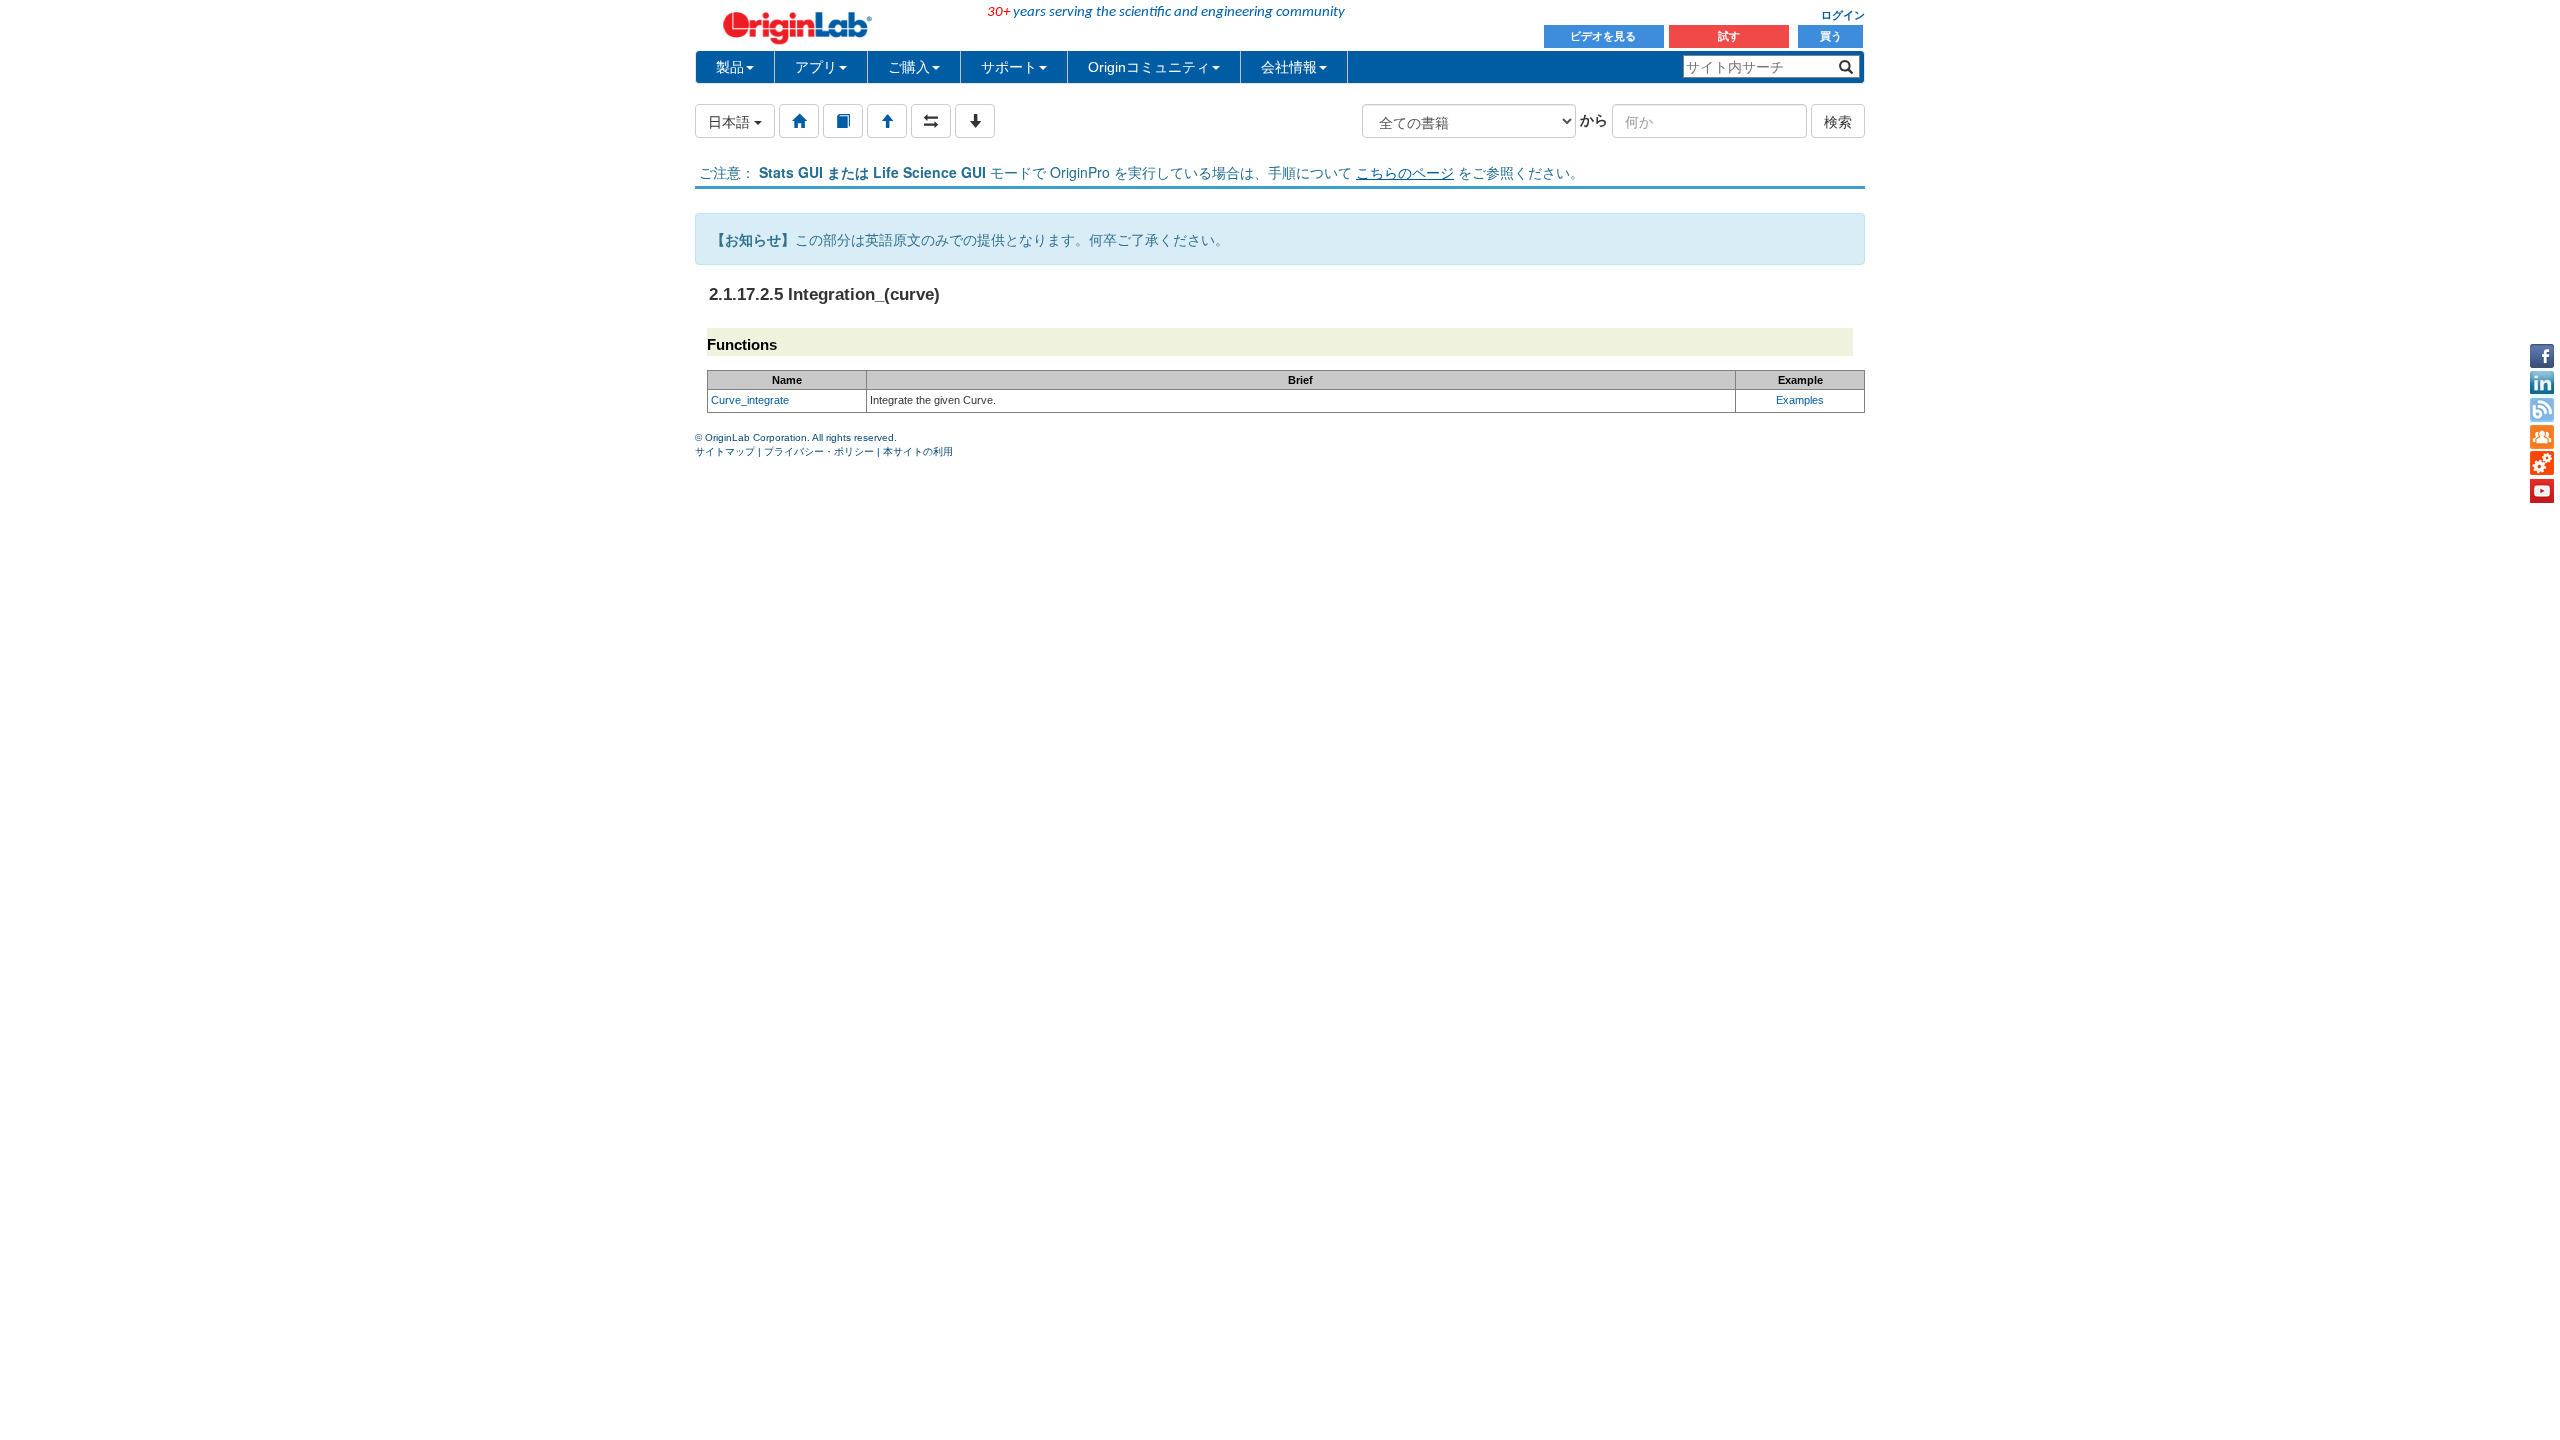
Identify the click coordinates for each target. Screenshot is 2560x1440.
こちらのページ (1405, 172)
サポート (1009, 67)
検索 (1838, 121)
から (1594, 119)
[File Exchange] (2542, 464)
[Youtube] (2542, 491)
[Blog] (2542, 410)
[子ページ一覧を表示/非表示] (975, 121)
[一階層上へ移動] (887, 121)
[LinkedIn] (2542, 383)
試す (1729, 36)
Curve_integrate (750, 400)
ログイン (1843, 15)
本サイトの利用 (918, 451)
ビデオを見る (1604, 36)
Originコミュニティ (1149, 67)
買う (1831, 36)
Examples (1800, 400)
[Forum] (2542, 437)
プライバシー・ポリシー (819, 451)
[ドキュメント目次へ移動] (799, 121)
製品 (730, 67)
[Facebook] (2542, 356)
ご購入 (909, 67)
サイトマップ (725, 451)
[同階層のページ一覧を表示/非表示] (931, 121)
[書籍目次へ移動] (843, 121)
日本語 (731, 121)
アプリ (816, 67)
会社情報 (1289, 67)
